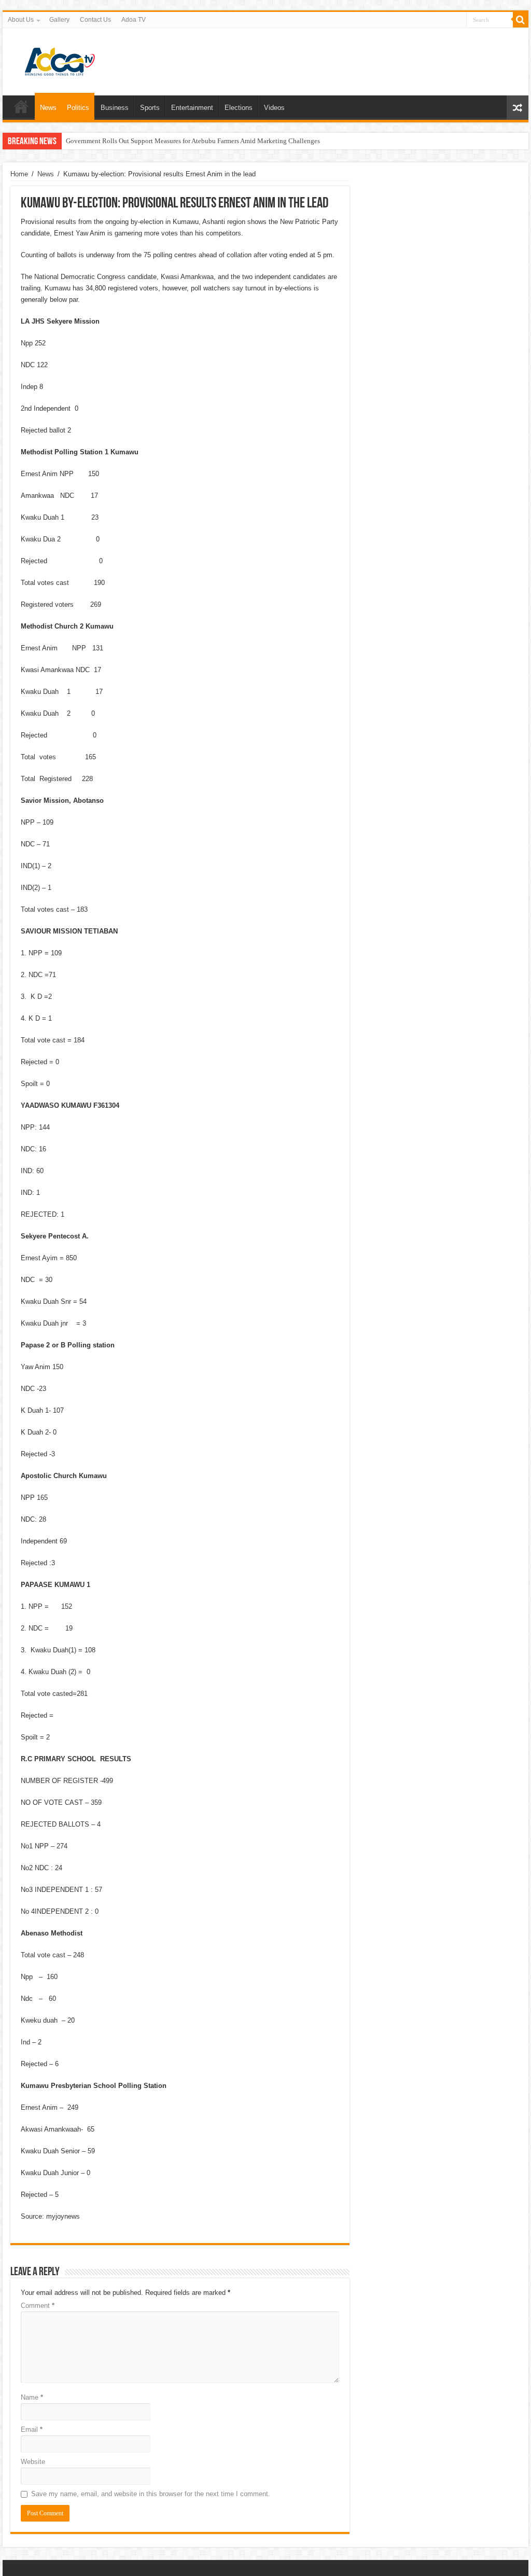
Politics (78, 108)
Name (32, 2397)
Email (32, 2429)
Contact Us (95, 20)
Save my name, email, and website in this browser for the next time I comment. (151, 2494)
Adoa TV (134, 20)
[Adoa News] (60, 60)
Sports (150, 108)
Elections (239, 108)
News (48, 108)
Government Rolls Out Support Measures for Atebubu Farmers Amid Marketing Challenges (193, 141)
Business (115, 108)
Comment (38, 2306)
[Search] (521, 20)
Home (21, 106)
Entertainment (192, 108)
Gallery (59, 20)
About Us (21, 20)
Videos (274, 108)
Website (33, 2462)
